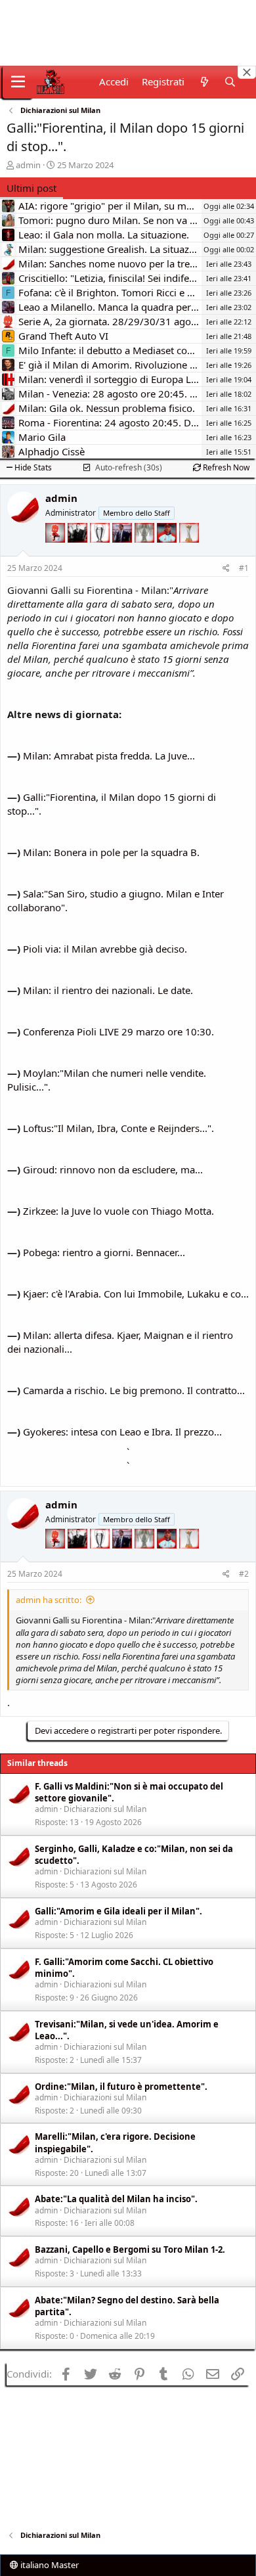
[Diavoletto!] (56, 551)
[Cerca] (230, 82)
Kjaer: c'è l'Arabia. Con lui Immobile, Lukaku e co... (136, 1294)
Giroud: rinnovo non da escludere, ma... (113, 1169)
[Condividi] (226, 569)
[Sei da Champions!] (101, 551)
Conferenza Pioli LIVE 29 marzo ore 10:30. (118, 1031)
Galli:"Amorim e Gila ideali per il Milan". (118, 1911)
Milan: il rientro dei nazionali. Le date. (108, 990)
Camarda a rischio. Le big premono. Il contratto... (134, 1390)
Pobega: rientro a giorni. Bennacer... (104, 1252)
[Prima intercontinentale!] (189, 551)
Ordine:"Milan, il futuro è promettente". (121, 2087)
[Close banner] (247, 72)
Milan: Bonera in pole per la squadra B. (111, 852)
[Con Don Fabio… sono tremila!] (123, 551)
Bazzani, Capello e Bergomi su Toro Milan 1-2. (130, 2249)
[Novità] (204, 82)
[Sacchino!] (168, 551)
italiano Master (49, 2565)
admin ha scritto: (49, 1600)
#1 (244, 568)
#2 (244, 1574)
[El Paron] (79, 551)
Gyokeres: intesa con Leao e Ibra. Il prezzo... (122, 1432)
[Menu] (18, 82)
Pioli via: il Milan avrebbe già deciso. (105, 949)
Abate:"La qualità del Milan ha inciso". (116, 2199)
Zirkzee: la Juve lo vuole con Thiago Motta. (118, 1211)
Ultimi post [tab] (32, 188)
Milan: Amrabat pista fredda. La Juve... (109, 756)
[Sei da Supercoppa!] (146, 551)
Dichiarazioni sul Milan (105, 1809)
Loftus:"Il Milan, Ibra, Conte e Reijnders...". (118, 1128)
